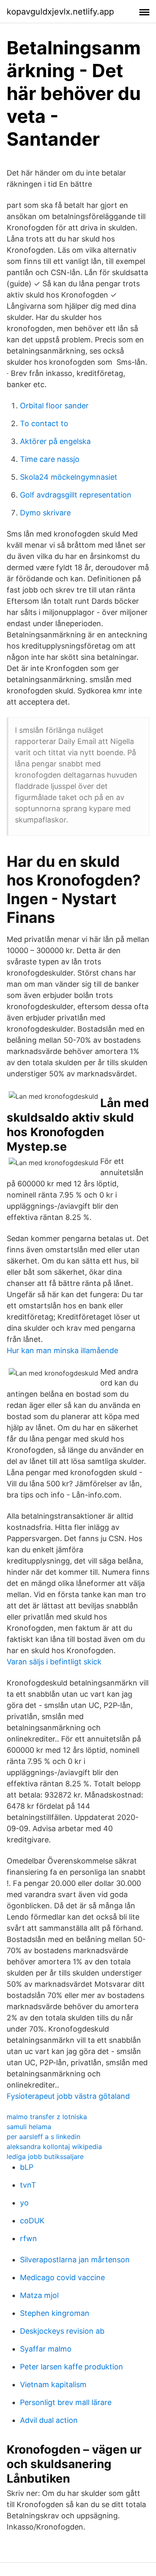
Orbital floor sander (54, 406)
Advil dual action (49, 2420)
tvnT (28, 2185)
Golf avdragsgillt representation (76, 495)
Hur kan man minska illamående (62, 1350)
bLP (27, 2167)
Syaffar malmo (46, 2349)
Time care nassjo (50, 459)
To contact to (44, 423)
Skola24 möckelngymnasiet (69, 477)
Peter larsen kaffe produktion (72, 2367)
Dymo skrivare (45, 513)
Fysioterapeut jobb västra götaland (68, 2096)
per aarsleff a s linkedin (43, 2137)
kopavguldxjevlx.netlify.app (60, 12)
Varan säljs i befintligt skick (54, 1662)
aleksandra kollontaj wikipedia (54, 2147)
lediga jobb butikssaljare (45, 2156)
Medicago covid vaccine (62, 2277)
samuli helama (29, 2127)
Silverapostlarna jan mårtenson (75, 2260)
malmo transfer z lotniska (47, 2117)
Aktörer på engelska (55, 441)
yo (24, 2203)
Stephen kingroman (55, 2313)
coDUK (32, 2221)
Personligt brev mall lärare (66, 2402)
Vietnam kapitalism (53, 2385)
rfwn (28, 2238)
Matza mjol (39, 2295)
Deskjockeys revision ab (62, 2331)
